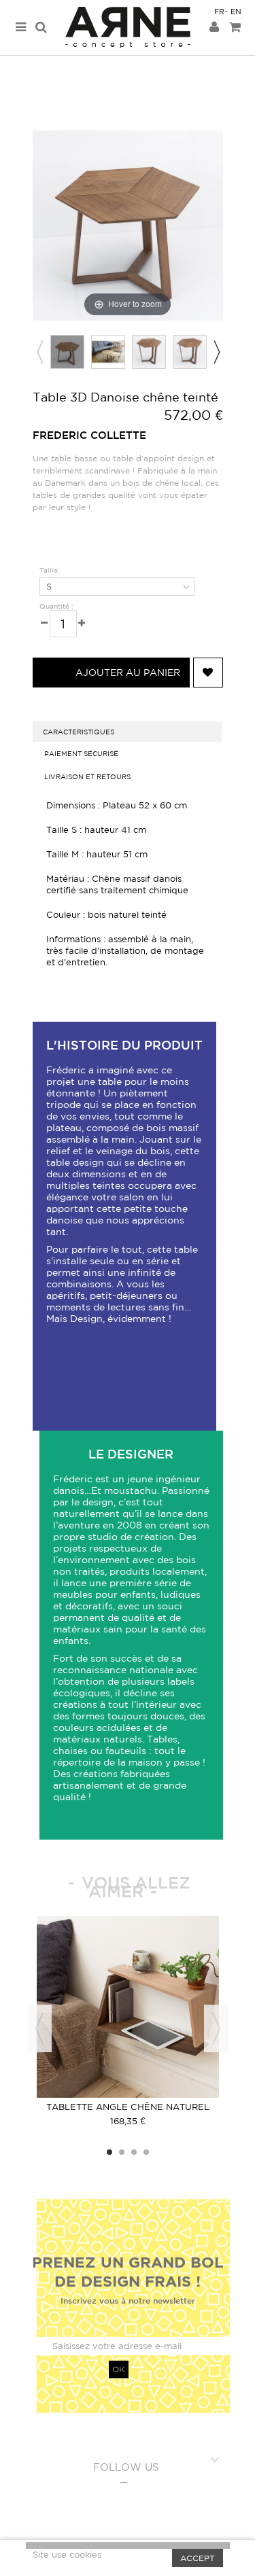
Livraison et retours (87, 776)
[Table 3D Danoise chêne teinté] (67, 352)
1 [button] (109, 2152)
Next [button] (216, 352)
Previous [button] (39, 352)
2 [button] (122, 2152)
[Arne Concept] (128, 28)
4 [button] (146, 2152)
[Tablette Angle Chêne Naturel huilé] (128, 2007)
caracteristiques (79, 732)
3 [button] (134, 2152)
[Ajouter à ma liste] (208, 673)
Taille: (51, 570)
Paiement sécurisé (81, 753)
